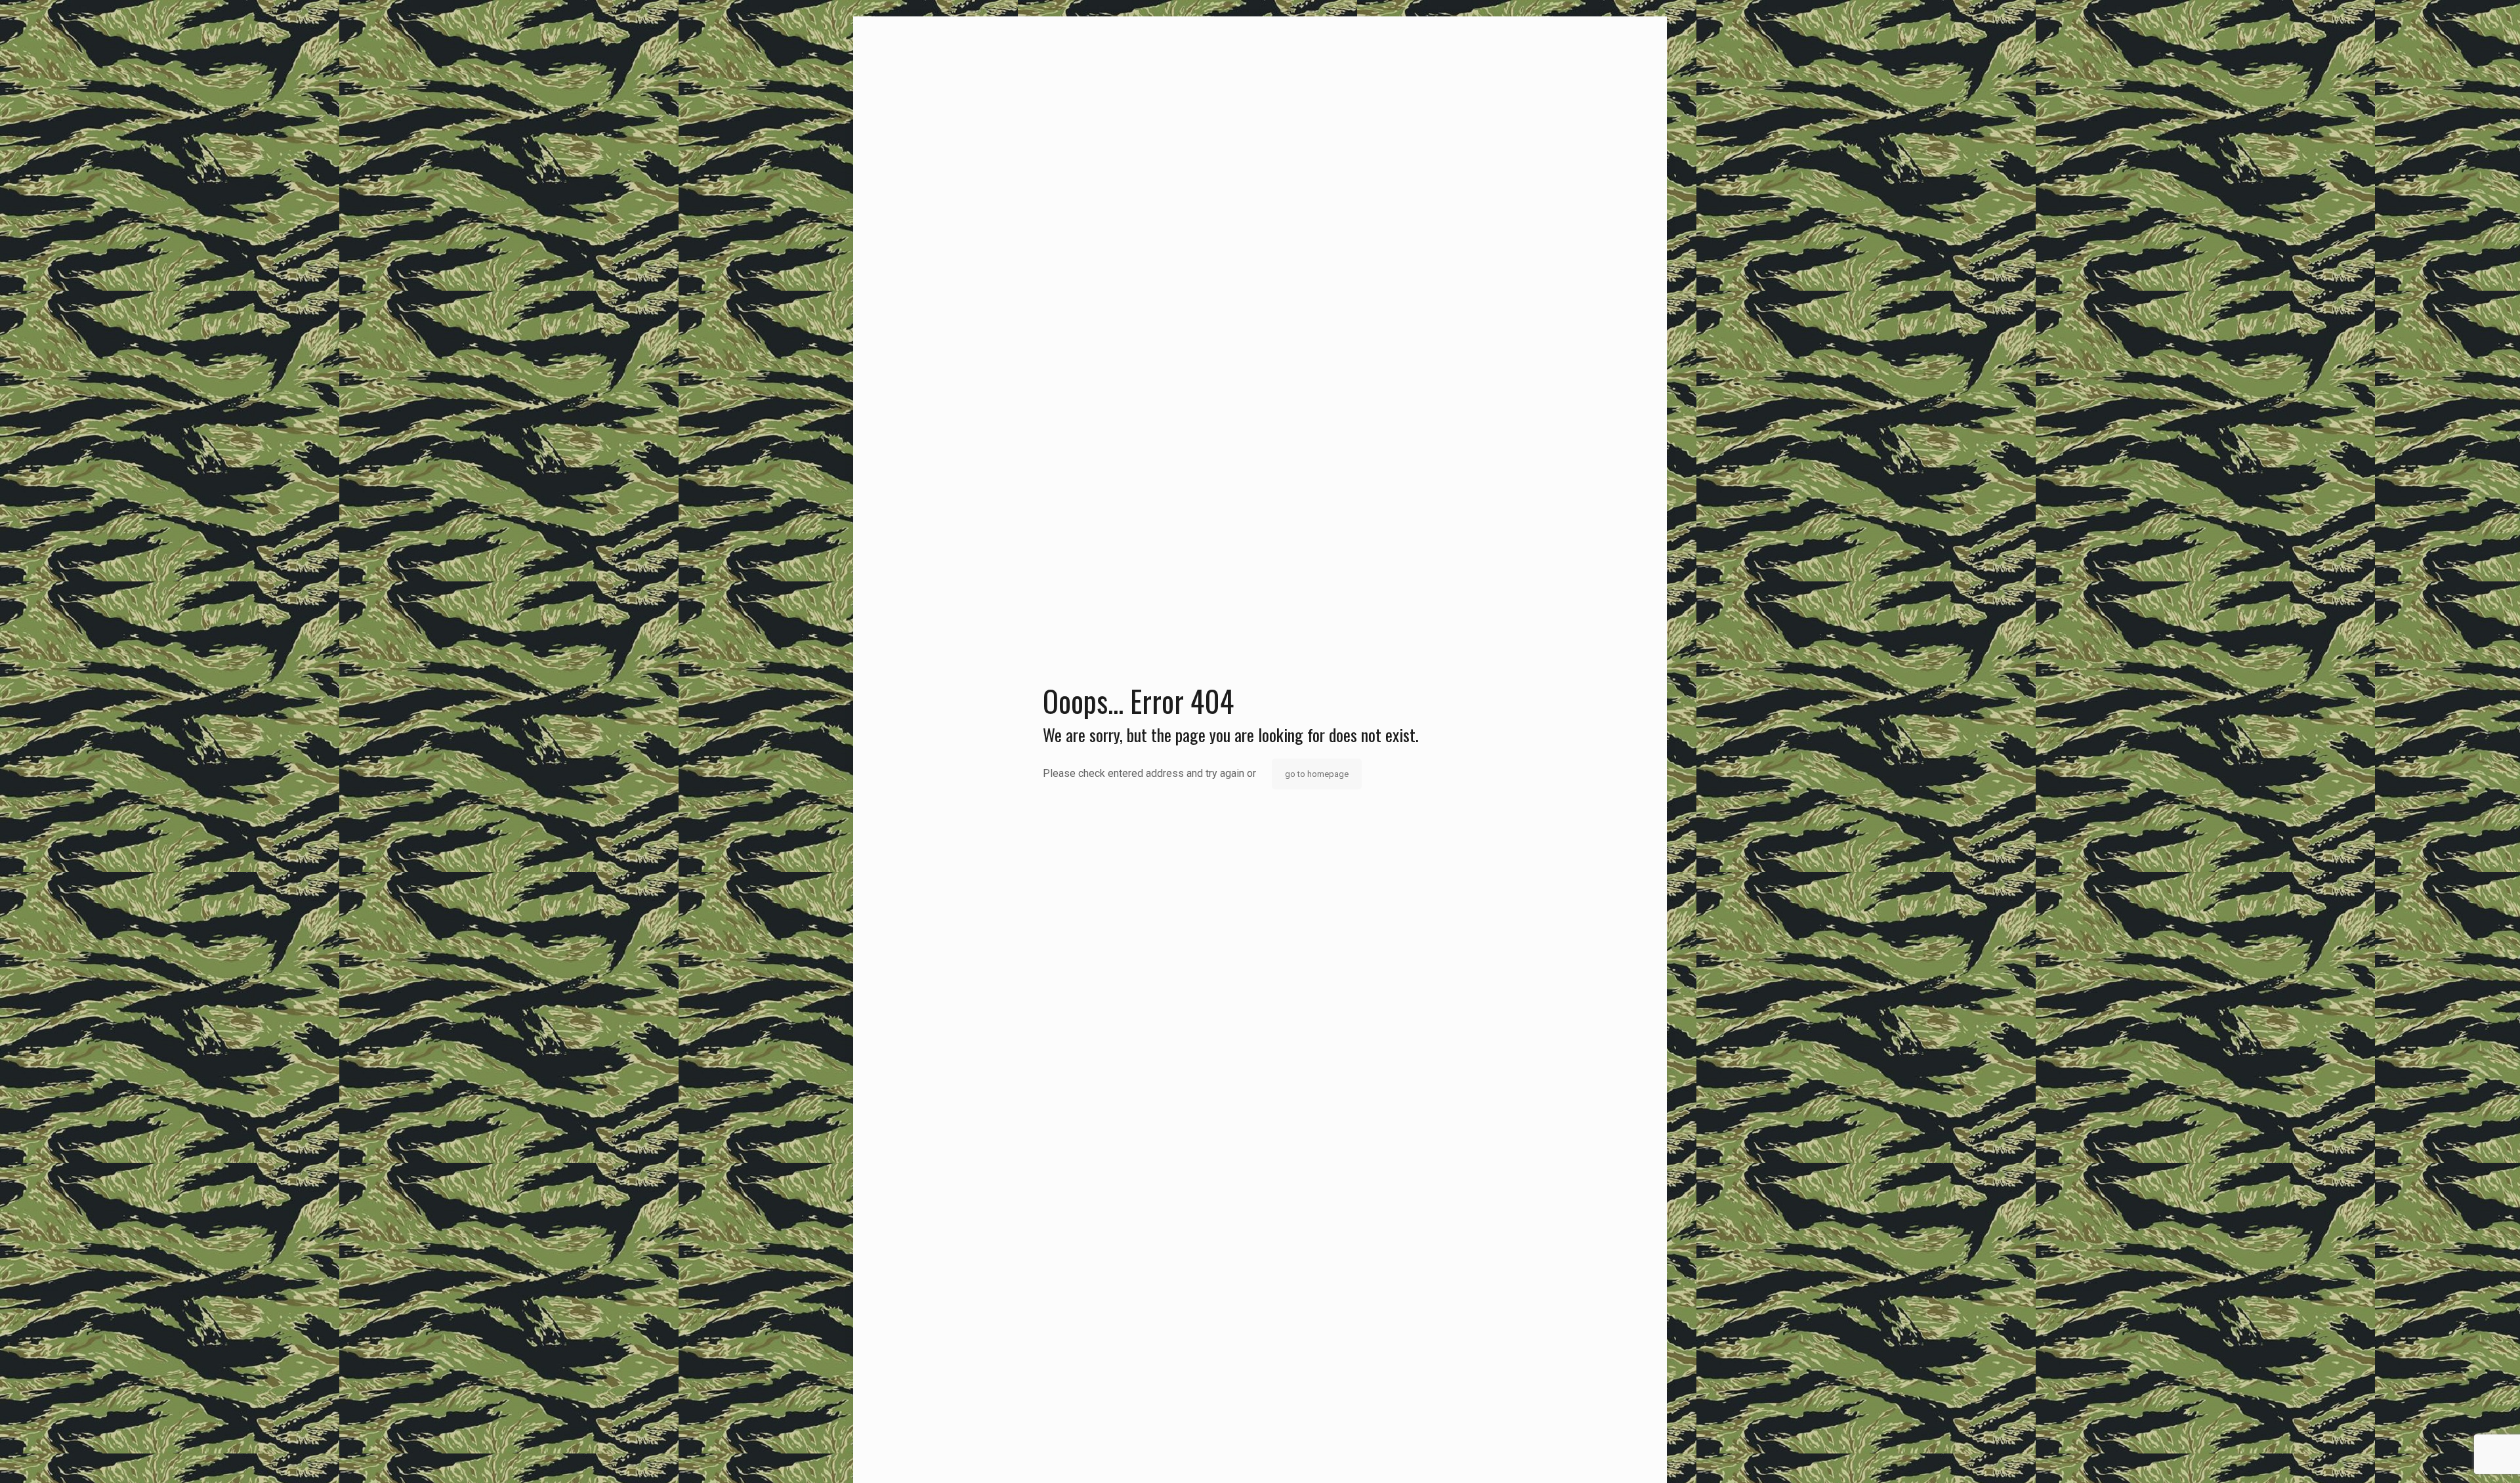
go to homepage (1317, 774)
